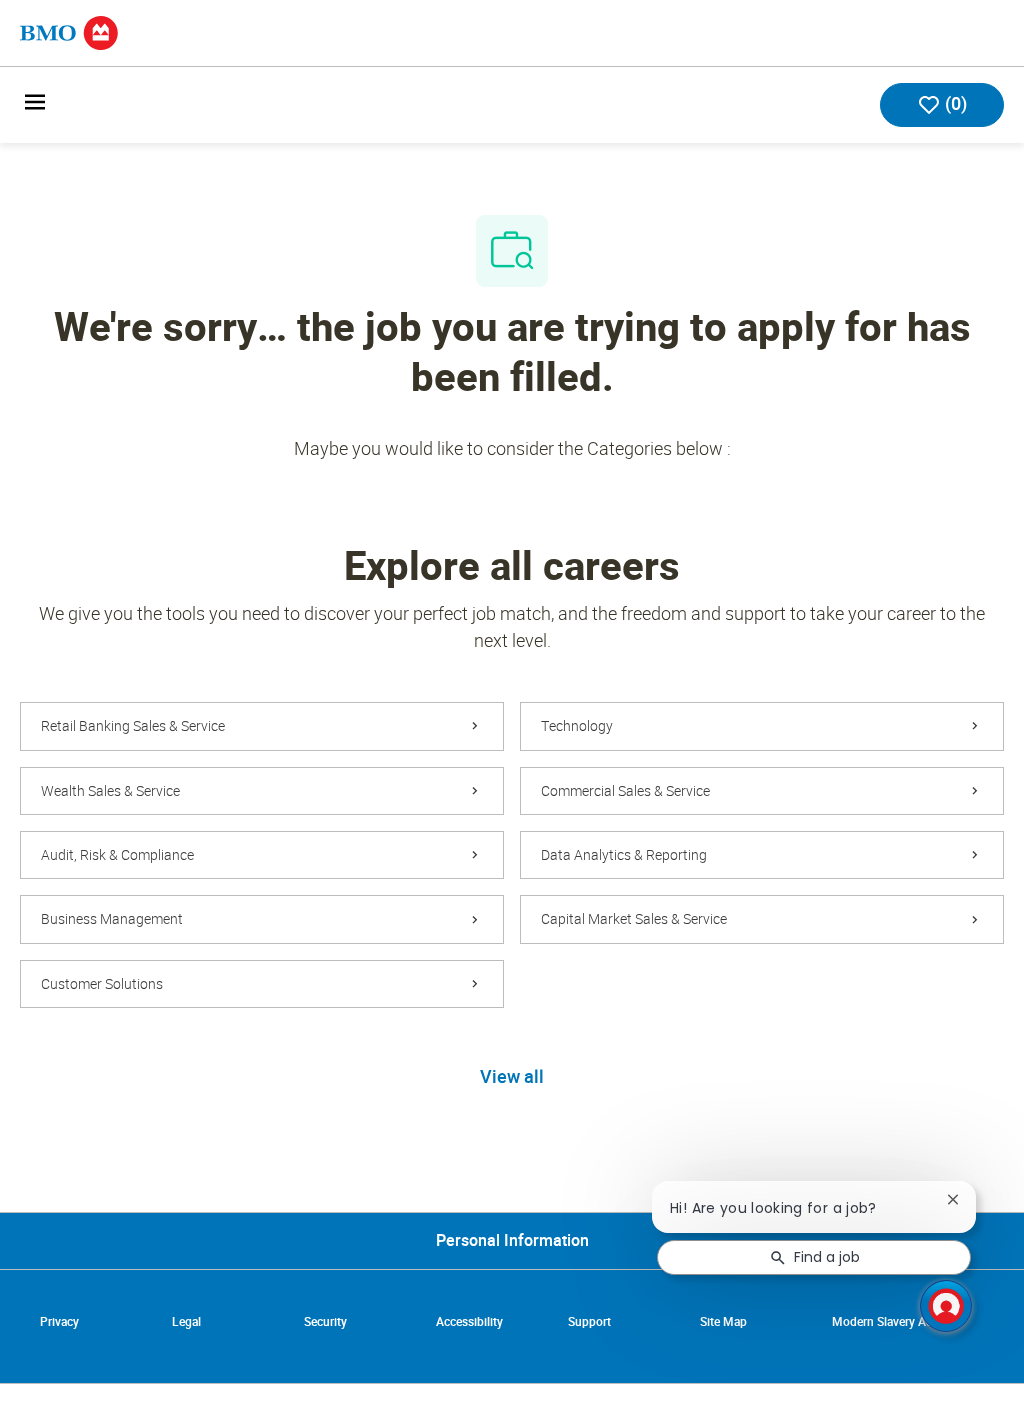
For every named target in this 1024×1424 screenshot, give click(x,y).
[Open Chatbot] (946, 1306)
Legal (186, 1322)
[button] (512, 1078)
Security (325, 1322)
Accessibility (469, 1322)
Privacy (59, 1322)
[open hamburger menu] (35, 105)
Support (589, 1322)
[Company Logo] (69, 31)
